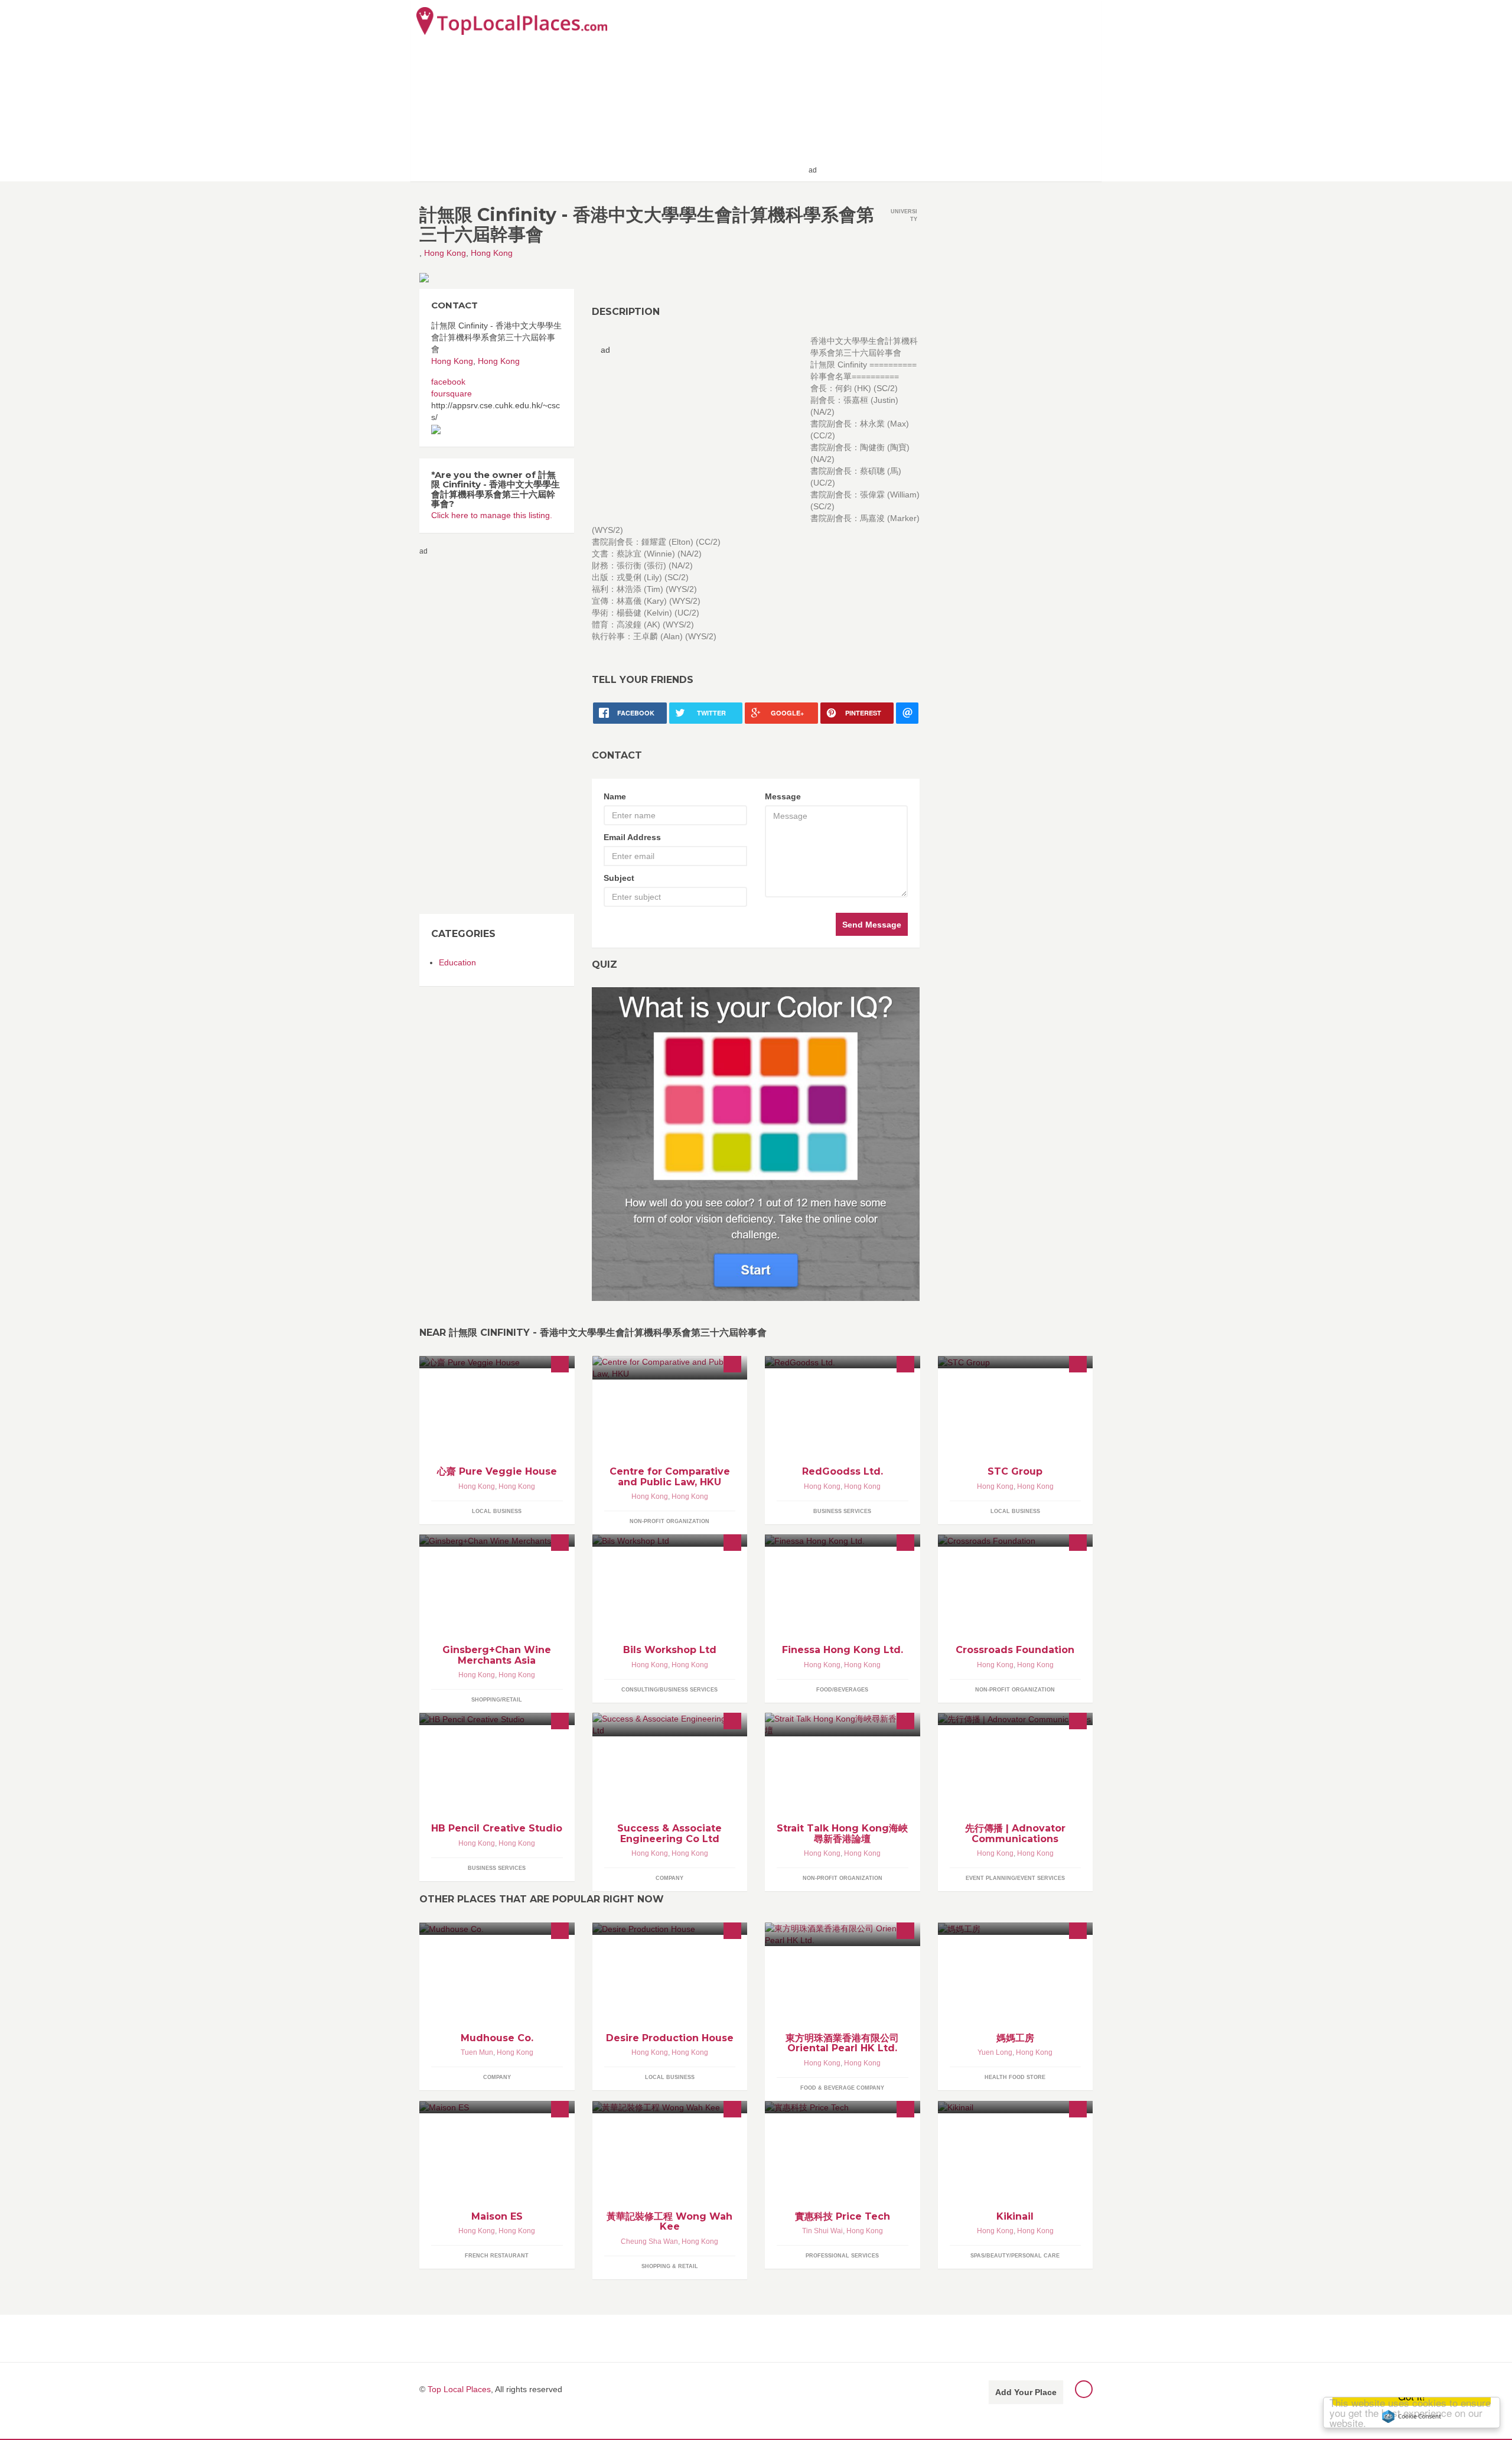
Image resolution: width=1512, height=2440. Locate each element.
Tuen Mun (477, 2052)
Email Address (632, 837)
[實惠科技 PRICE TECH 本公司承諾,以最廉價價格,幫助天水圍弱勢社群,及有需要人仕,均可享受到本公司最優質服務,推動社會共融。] (843, 2107)
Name (615, 796)
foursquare (452, 393)
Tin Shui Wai (822, 2231)
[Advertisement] (957, 90)
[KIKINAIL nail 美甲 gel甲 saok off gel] (1016, 2107)
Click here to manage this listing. (492, 515)
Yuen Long (995, 2052)
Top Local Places (459, 2389)
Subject (619, 878)
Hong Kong (445, 253)
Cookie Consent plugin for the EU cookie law (1412, 2416)
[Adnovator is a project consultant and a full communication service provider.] (1016, 1719)
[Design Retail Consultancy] (843, 1362)
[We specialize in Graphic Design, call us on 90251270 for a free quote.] (497, 1719)
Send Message (872, 925)
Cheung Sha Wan (649, 2241)
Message (783, 796)
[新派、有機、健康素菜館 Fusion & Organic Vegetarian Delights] (497, 1362)
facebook (448, 382)
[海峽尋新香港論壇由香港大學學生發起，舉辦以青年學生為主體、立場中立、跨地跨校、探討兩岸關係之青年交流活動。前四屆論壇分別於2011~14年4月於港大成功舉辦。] (843, 1725)
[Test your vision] (756, 1144)
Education (457, 962)
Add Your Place (1026, 2392)
